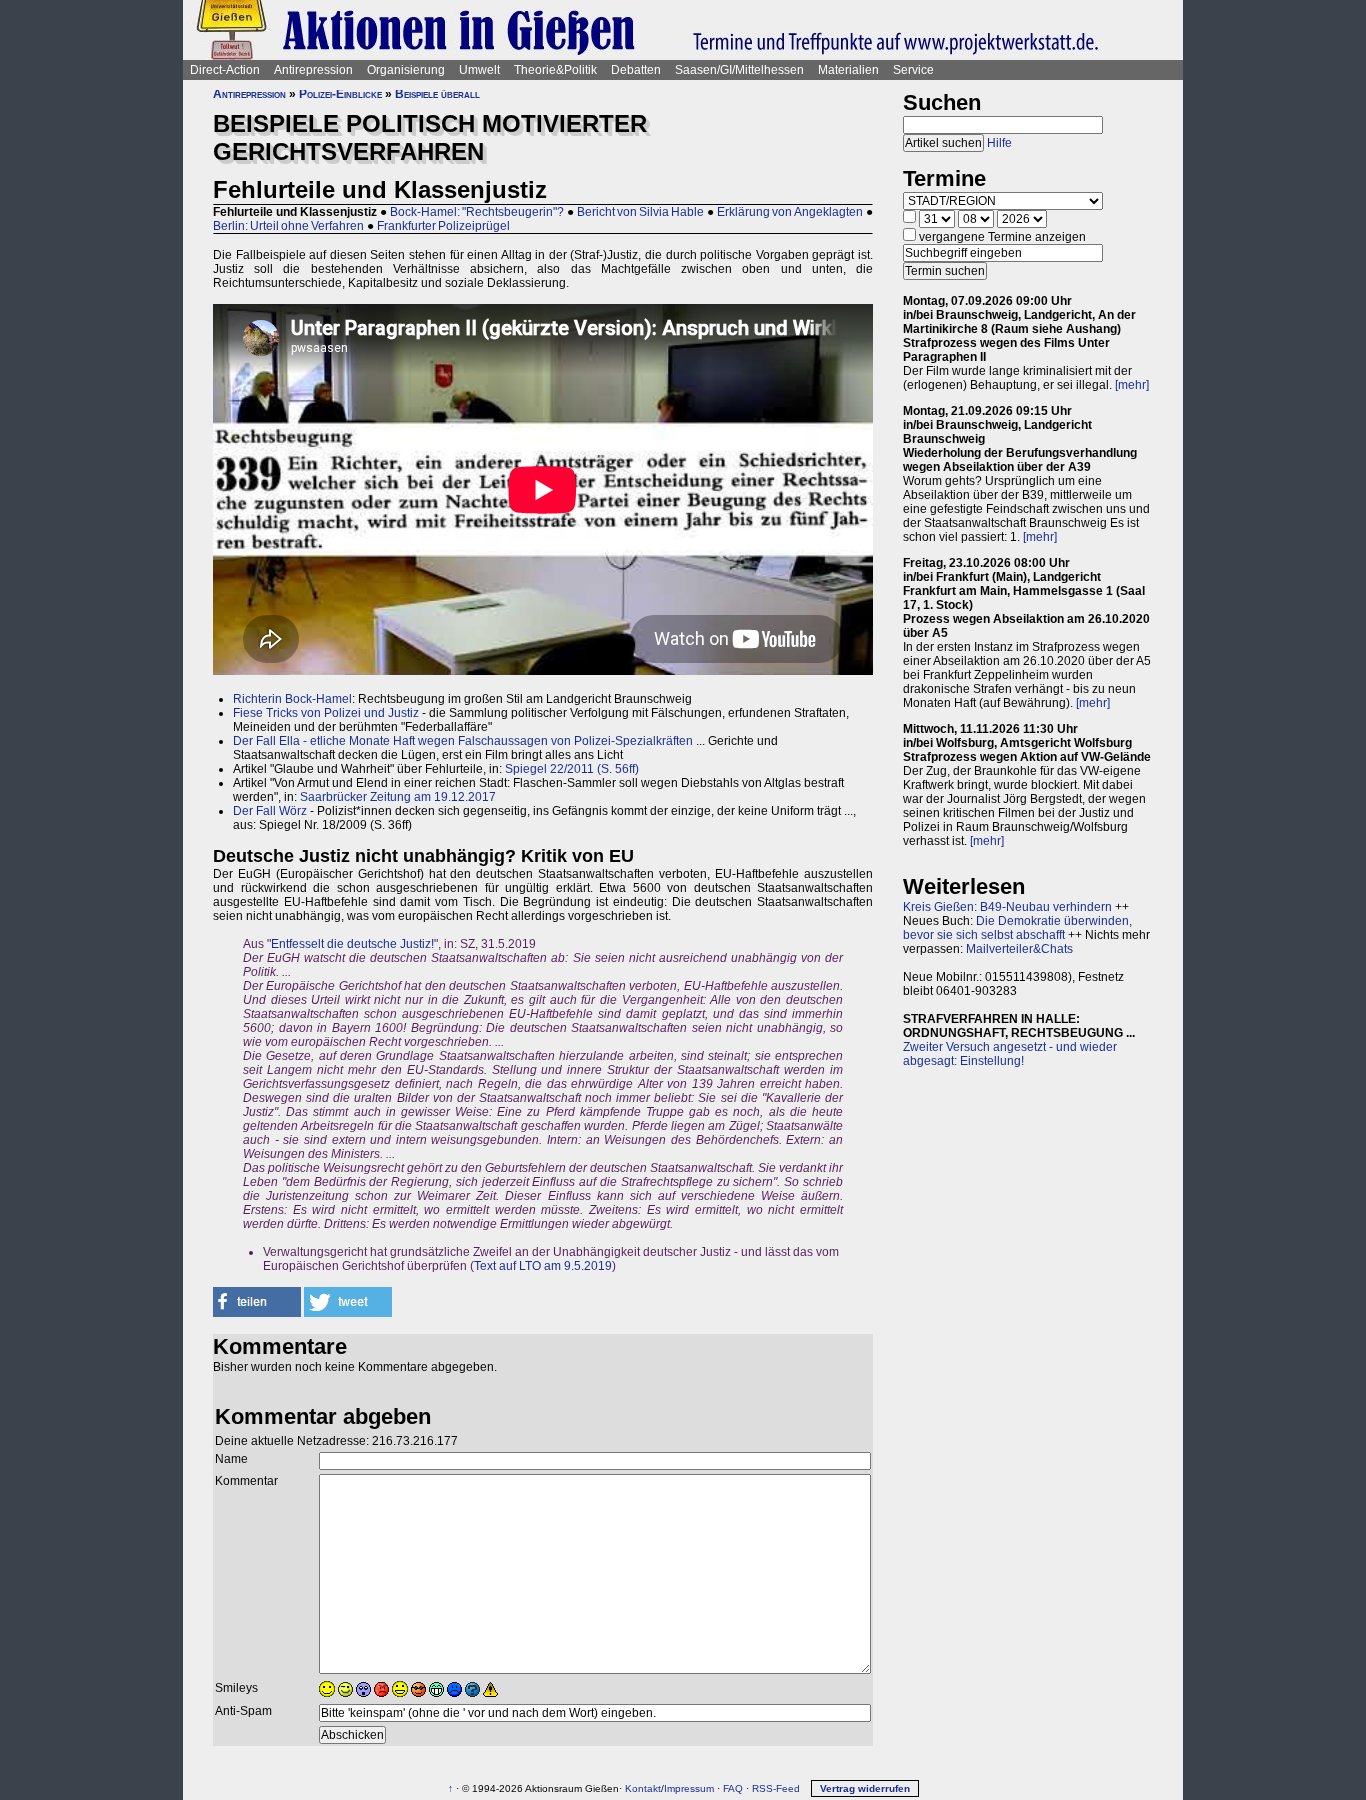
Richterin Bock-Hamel (292, 699)
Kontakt (643, 1788)
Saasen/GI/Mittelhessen (739, 70)
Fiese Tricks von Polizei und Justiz (326, 713)
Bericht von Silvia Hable (640, 212)
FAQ (733, 1788)
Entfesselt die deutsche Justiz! (352, 944)
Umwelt (479, 70)
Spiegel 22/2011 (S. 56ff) (572, 769)
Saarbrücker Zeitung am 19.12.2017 (398, 797)
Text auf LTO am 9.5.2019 (543, 1266)
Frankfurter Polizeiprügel (443, 226)
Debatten (636, 70)
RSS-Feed (776, 1788)
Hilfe (999, 143)
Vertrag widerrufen (865, 1788)
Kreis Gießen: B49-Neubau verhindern (1007, 907)
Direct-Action (225, 70)
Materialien (848, 70)
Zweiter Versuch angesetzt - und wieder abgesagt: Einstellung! (1010, 1054)
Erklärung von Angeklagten (790, 212)
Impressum (689, 1788)
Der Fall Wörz (270, 811)
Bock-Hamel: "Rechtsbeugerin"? (477, 212)
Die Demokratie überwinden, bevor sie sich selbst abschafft (1017, 928)
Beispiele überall (437, 94)
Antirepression (313, 70)
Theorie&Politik (555, 70)
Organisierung (406, 70)
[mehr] (1132, 385)
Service (913, 70)
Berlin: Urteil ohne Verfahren (288, 226)
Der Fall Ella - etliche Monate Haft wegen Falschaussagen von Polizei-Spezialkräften (463, 741)
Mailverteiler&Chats (1019, 949)
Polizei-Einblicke (340, 94)
